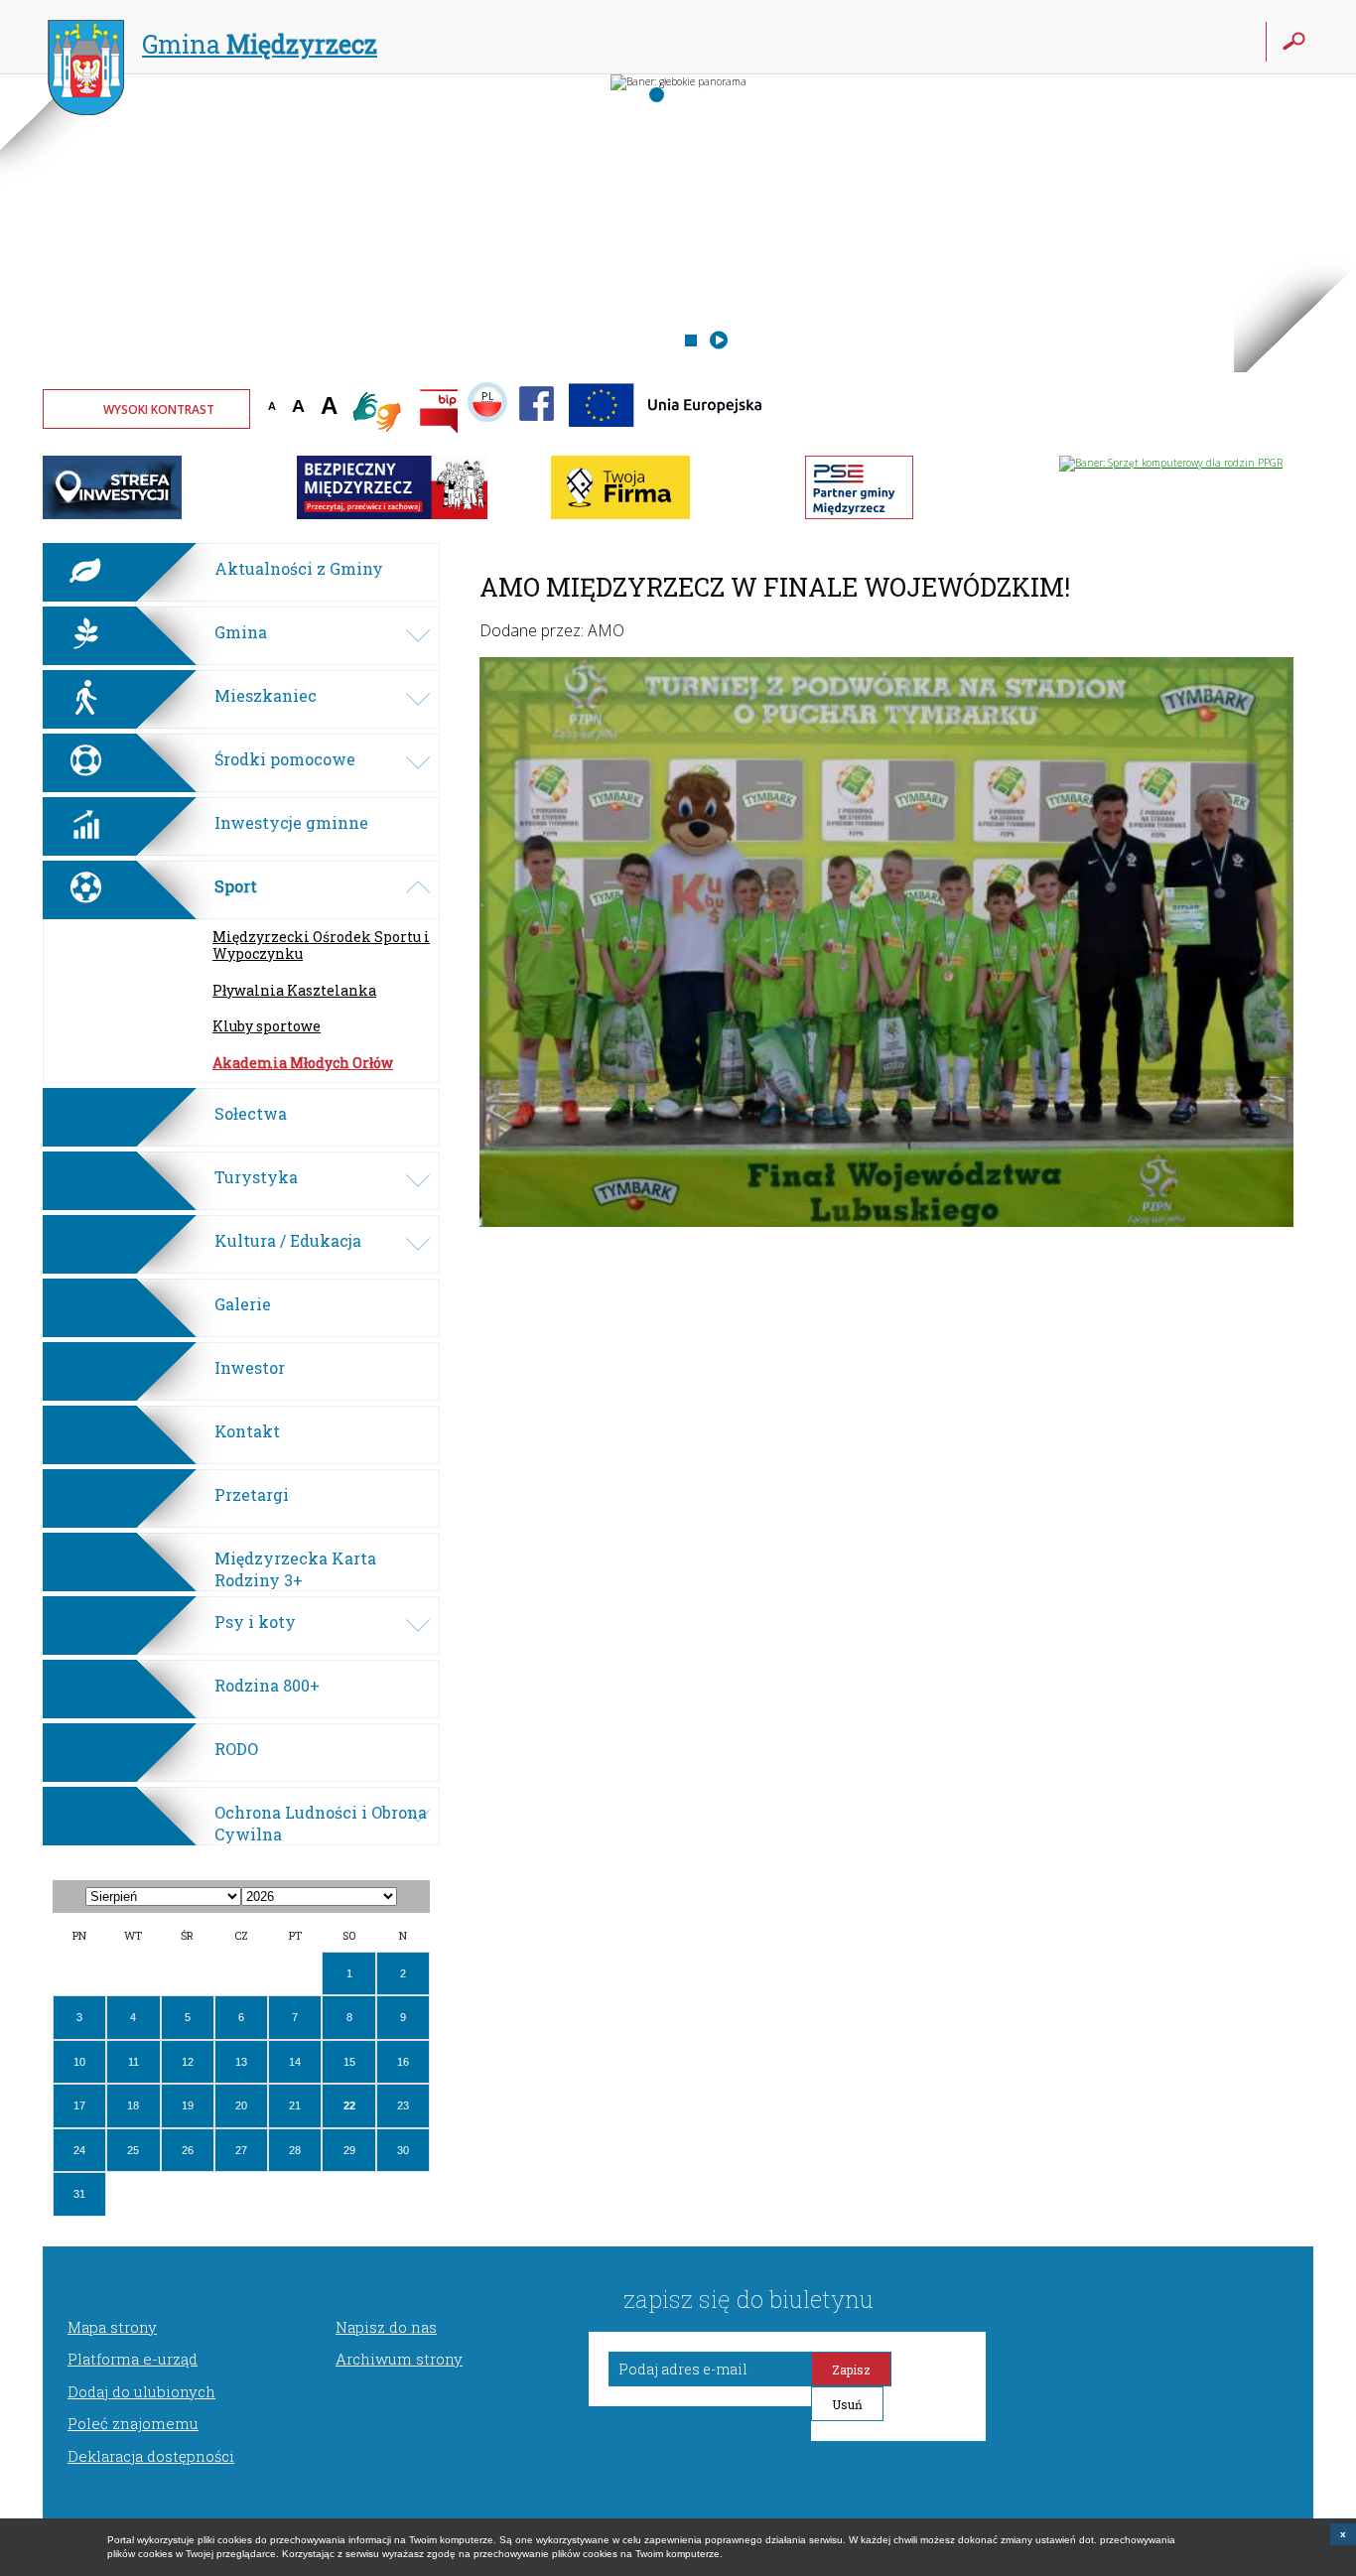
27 (241, 2150)
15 (349, 2062)
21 (295, 2105)
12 (188, 2062)
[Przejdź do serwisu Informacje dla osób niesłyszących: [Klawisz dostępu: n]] (378, 413)
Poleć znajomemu (133, 2423)
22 (349, 2105)
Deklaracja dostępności (151, 2456)
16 (403, 2062)
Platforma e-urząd (133, 2359)
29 (349, 2150)
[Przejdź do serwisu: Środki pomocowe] (667, 432)
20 (241, 2105)
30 (403, 2150)
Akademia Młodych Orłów (303, 1063)
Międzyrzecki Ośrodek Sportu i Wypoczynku (321, 945)
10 (79, 2062)
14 (295, 2062)
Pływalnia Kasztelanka (294, 990)
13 (241, 2062)
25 (133, 2150)
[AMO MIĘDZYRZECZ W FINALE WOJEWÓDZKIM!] (886, 1221)
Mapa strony (112, 2327)
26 (188, 2150)
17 (79, 2105)
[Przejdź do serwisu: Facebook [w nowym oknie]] (537, 432)
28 (295, 2150)
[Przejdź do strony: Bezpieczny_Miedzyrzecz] (392, 515)
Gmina (260, 44)
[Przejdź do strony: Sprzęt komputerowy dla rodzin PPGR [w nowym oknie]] (1171, 463)
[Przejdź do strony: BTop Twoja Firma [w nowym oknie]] (620, 515)
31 (79, 2194)
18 (133, 2105)
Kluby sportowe (267, 1026)
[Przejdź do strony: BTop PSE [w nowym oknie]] (859, 515)
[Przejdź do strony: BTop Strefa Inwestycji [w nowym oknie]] (112, 515)
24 (79, 2150)
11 (134, 2062)
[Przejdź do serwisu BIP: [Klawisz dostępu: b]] (439, 413)
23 (403, 2105)
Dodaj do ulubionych (141, 2391)
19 (188, 2105)
